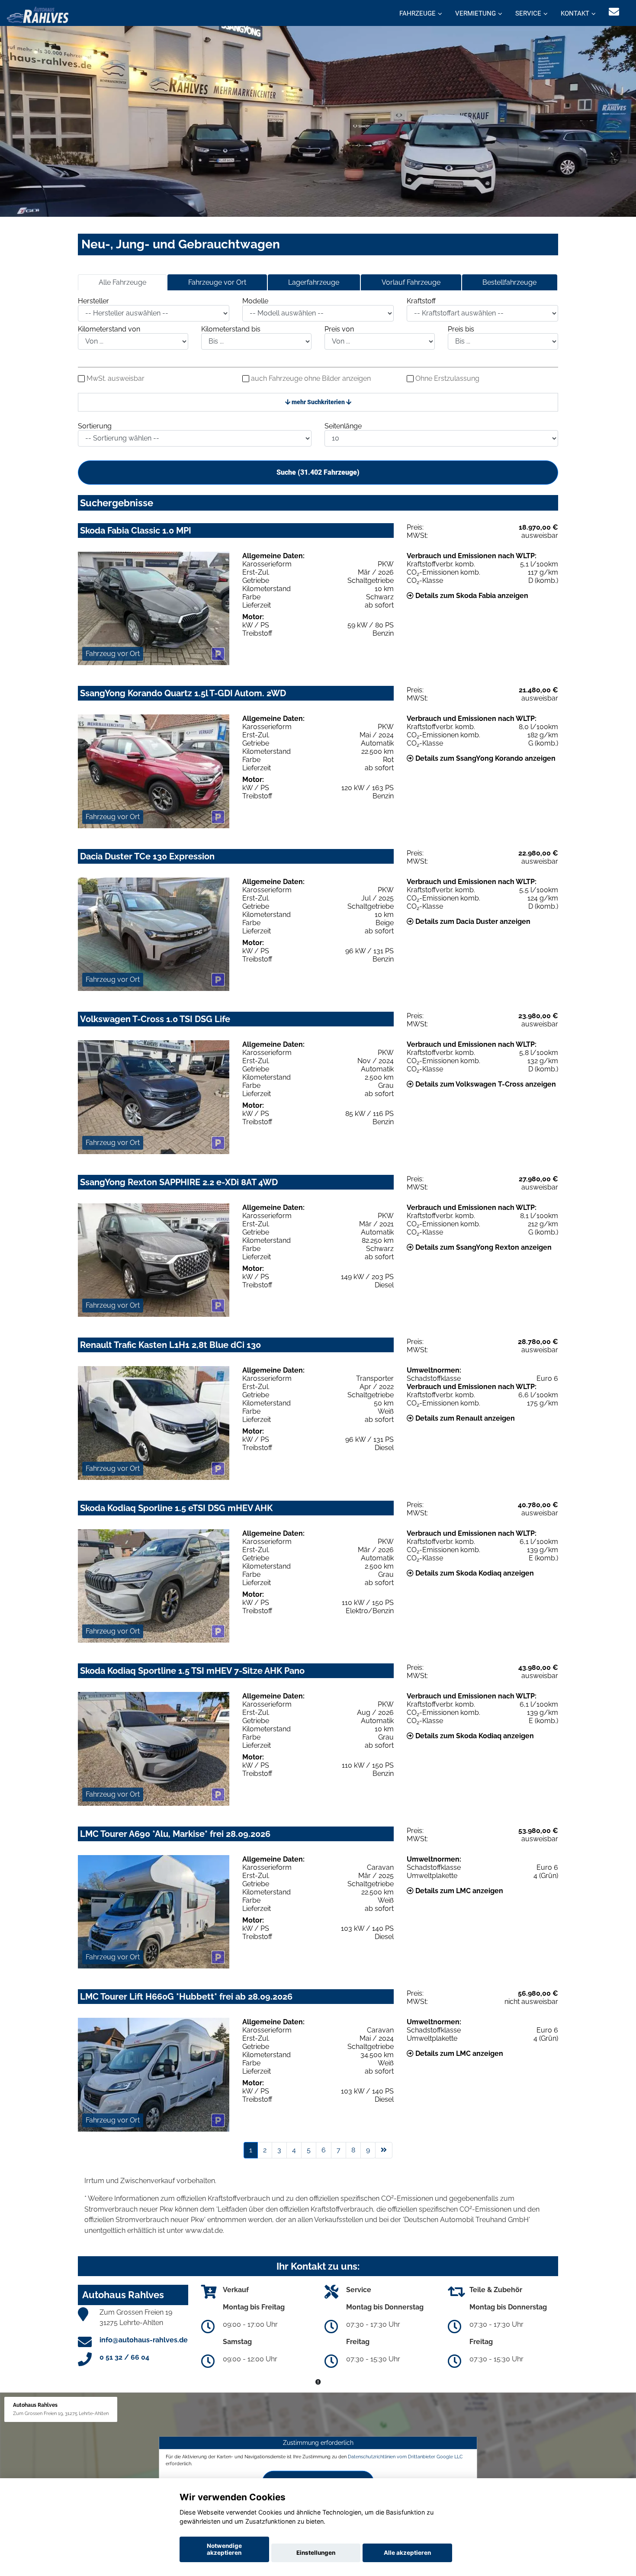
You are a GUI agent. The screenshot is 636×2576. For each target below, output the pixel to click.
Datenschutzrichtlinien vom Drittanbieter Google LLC (405, 2457)
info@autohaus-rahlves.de (144, 2340)
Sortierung (95, 426)
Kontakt (575, 13)
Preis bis (461, 329)
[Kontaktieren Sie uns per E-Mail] (614, 12)
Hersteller (93, 301)
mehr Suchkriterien (318, 402)
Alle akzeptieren (407, 2553)
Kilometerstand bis (231, 329)
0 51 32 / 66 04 (124, 2357)
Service (528, 13)
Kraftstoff (421, 301)
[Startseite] (38, 14)
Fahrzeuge (418, 13)
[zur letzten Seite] (384, 2150)
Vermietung (475, 13)
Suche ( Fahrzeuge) (318, 472)
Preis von (339, 329)
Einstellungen (316, 2553)
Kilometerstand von (109, 329)
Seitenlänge (343, 426)
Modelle (255, 301)
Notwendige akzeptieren (224, 2549)
